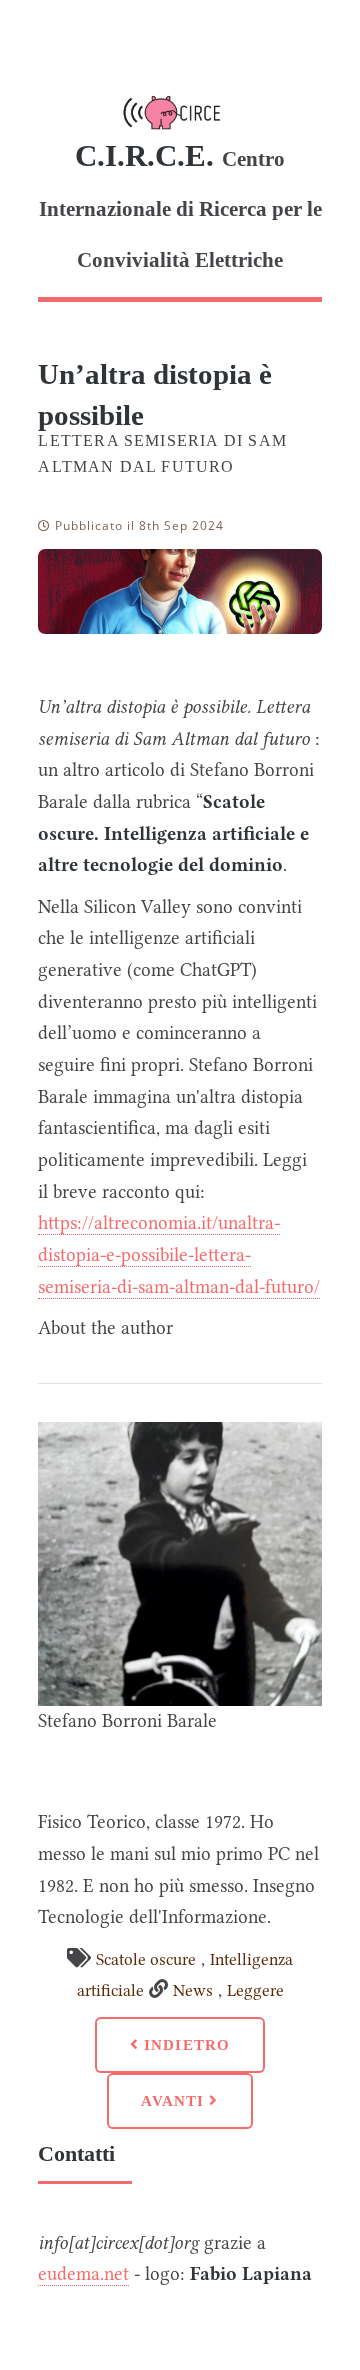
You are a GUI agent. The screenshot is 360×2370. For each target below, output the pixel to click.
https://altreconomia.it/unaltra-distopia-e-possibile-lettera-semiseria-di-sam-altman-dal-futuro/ (179, 1254)
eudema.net (83, 2274)
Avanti (175, 2100)
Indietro (184, 2044)
